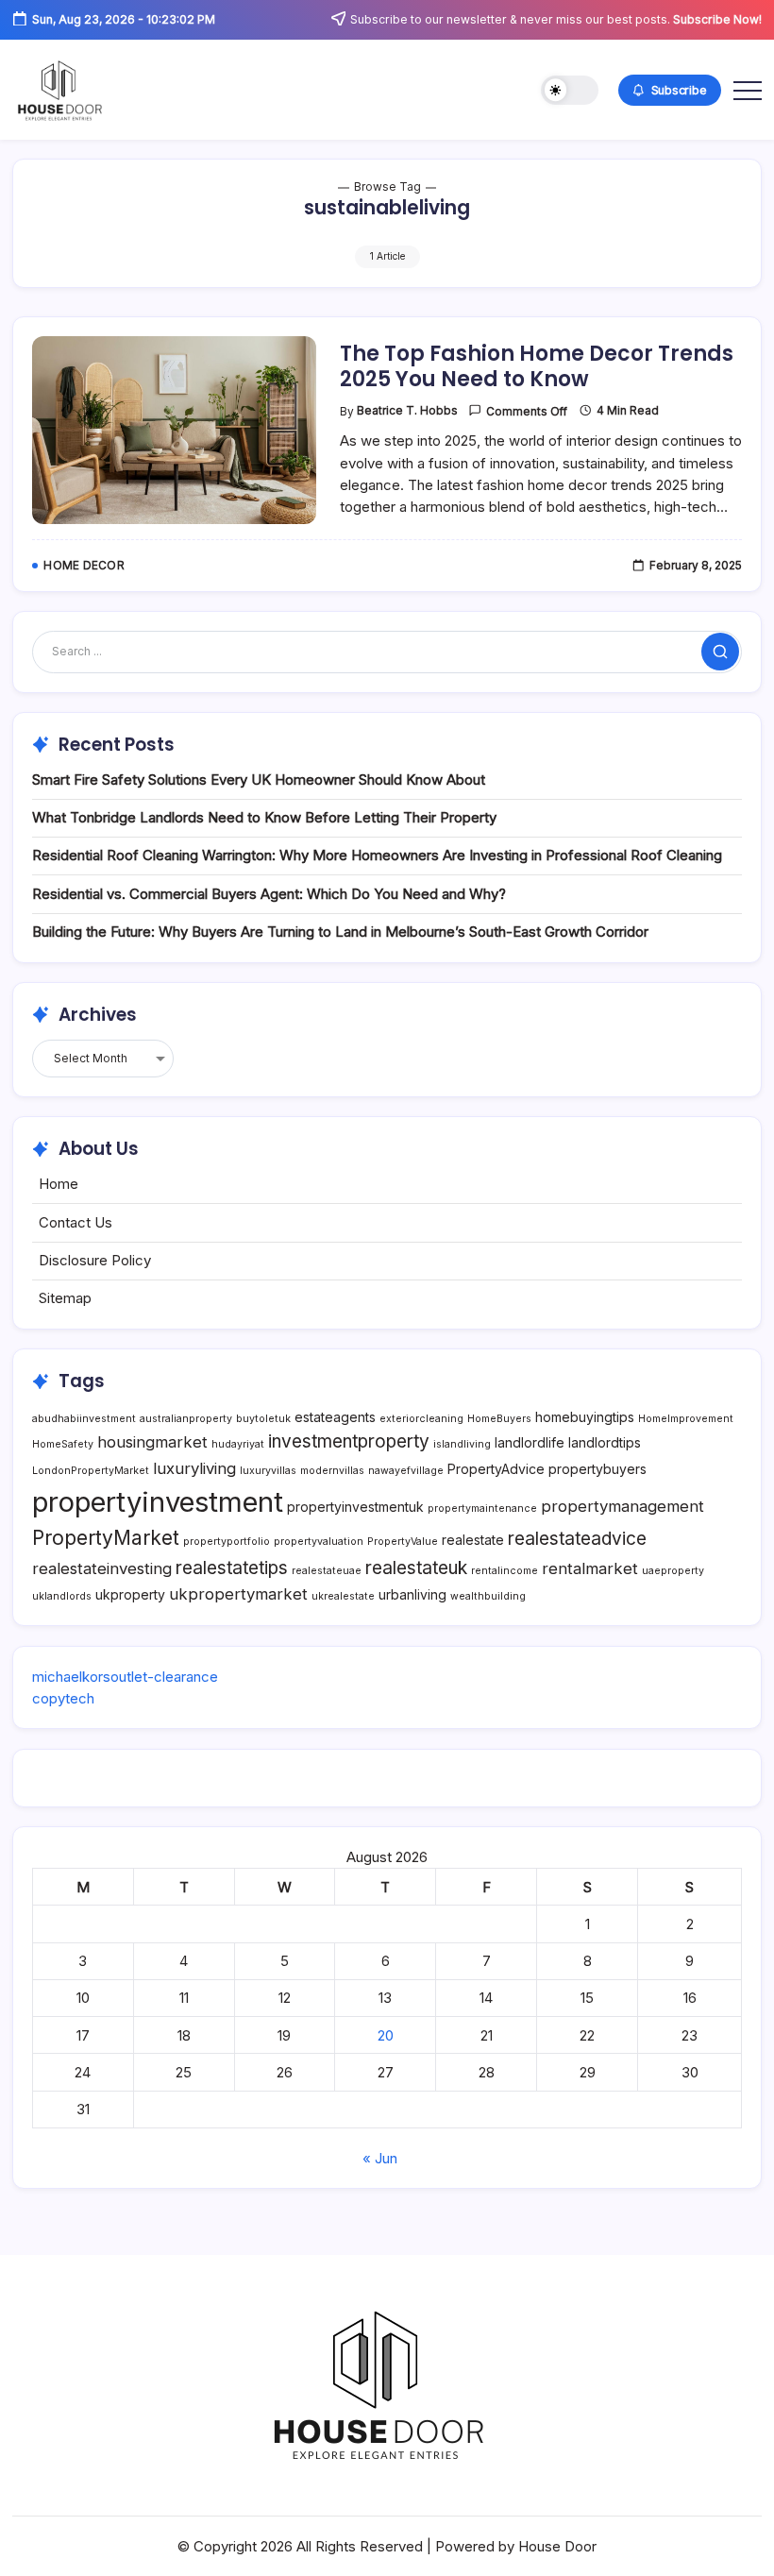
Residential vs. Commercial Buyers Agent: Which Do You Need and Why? (269, 894)
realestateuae (327, 1571)
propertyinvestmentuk (355, 1507)
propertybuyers (597, 1469)
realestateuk (416, 1568)
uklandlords (62, 1596)
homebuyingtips (585, 1417)
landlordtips (605, 1442)
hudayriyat (238, 1444)
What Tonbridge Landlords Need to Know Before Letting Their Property (264, 817)
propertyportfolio (227, 1542)
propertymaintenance (482, 1508)
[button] (570, 90)
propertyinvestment (158, 1502)
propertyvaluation (319, 1542)
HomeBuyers (499, 1419)
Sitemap (65, 1298)
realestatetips (232, 1568)
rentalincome (505, 1571)
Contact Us (76, 1222)
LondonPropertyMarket (91, 1471)
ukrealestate (343, 1596)
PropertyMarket (106, 1538)
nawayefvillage (406, 1471)
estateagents (335, 1417)
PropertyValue (403, 1542)
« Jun (380, 2158)
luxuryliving (194, 1468)
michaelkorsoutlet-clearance (125, 1677)
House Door (557, 2546)
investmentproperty (349, 1441)
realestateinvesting (102, 1568)
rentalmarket (590, 1568)
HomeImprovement (686, 1419)
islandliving (462, 1444)
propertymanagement (623, 1506)
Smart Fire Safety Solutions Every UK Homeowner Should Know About (259, 780)
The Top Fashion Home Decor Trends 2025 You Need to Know (537, 366)
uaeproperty (673, 1571)
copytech (63, 1698)
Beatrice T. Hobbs (407, 411)
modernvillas (332, 1471)
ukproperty (130, 1594)
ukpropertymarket (238, 1594)
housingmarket (152, 1442)
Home (59, 1184)
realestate (473, 1540)
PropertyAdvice (496, 1469)
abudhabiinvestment (84, 1419)
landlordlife (530, 1442)
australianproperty (186, 1419)
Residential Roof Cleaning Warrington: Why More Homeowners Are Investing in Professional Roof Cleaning (377, 855)
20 (386, 2035)
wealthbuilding (488, 1596)
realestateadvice (577, 1539)
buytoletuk (263, 1419)
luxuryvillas (268, 1471)
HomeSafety (63, 1444)
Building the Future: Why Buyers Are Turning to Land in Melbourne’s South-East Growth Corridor (340, 932)
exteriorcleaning (421, 1419)
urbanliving (412, 1594)
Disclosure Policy (95, 1260)
